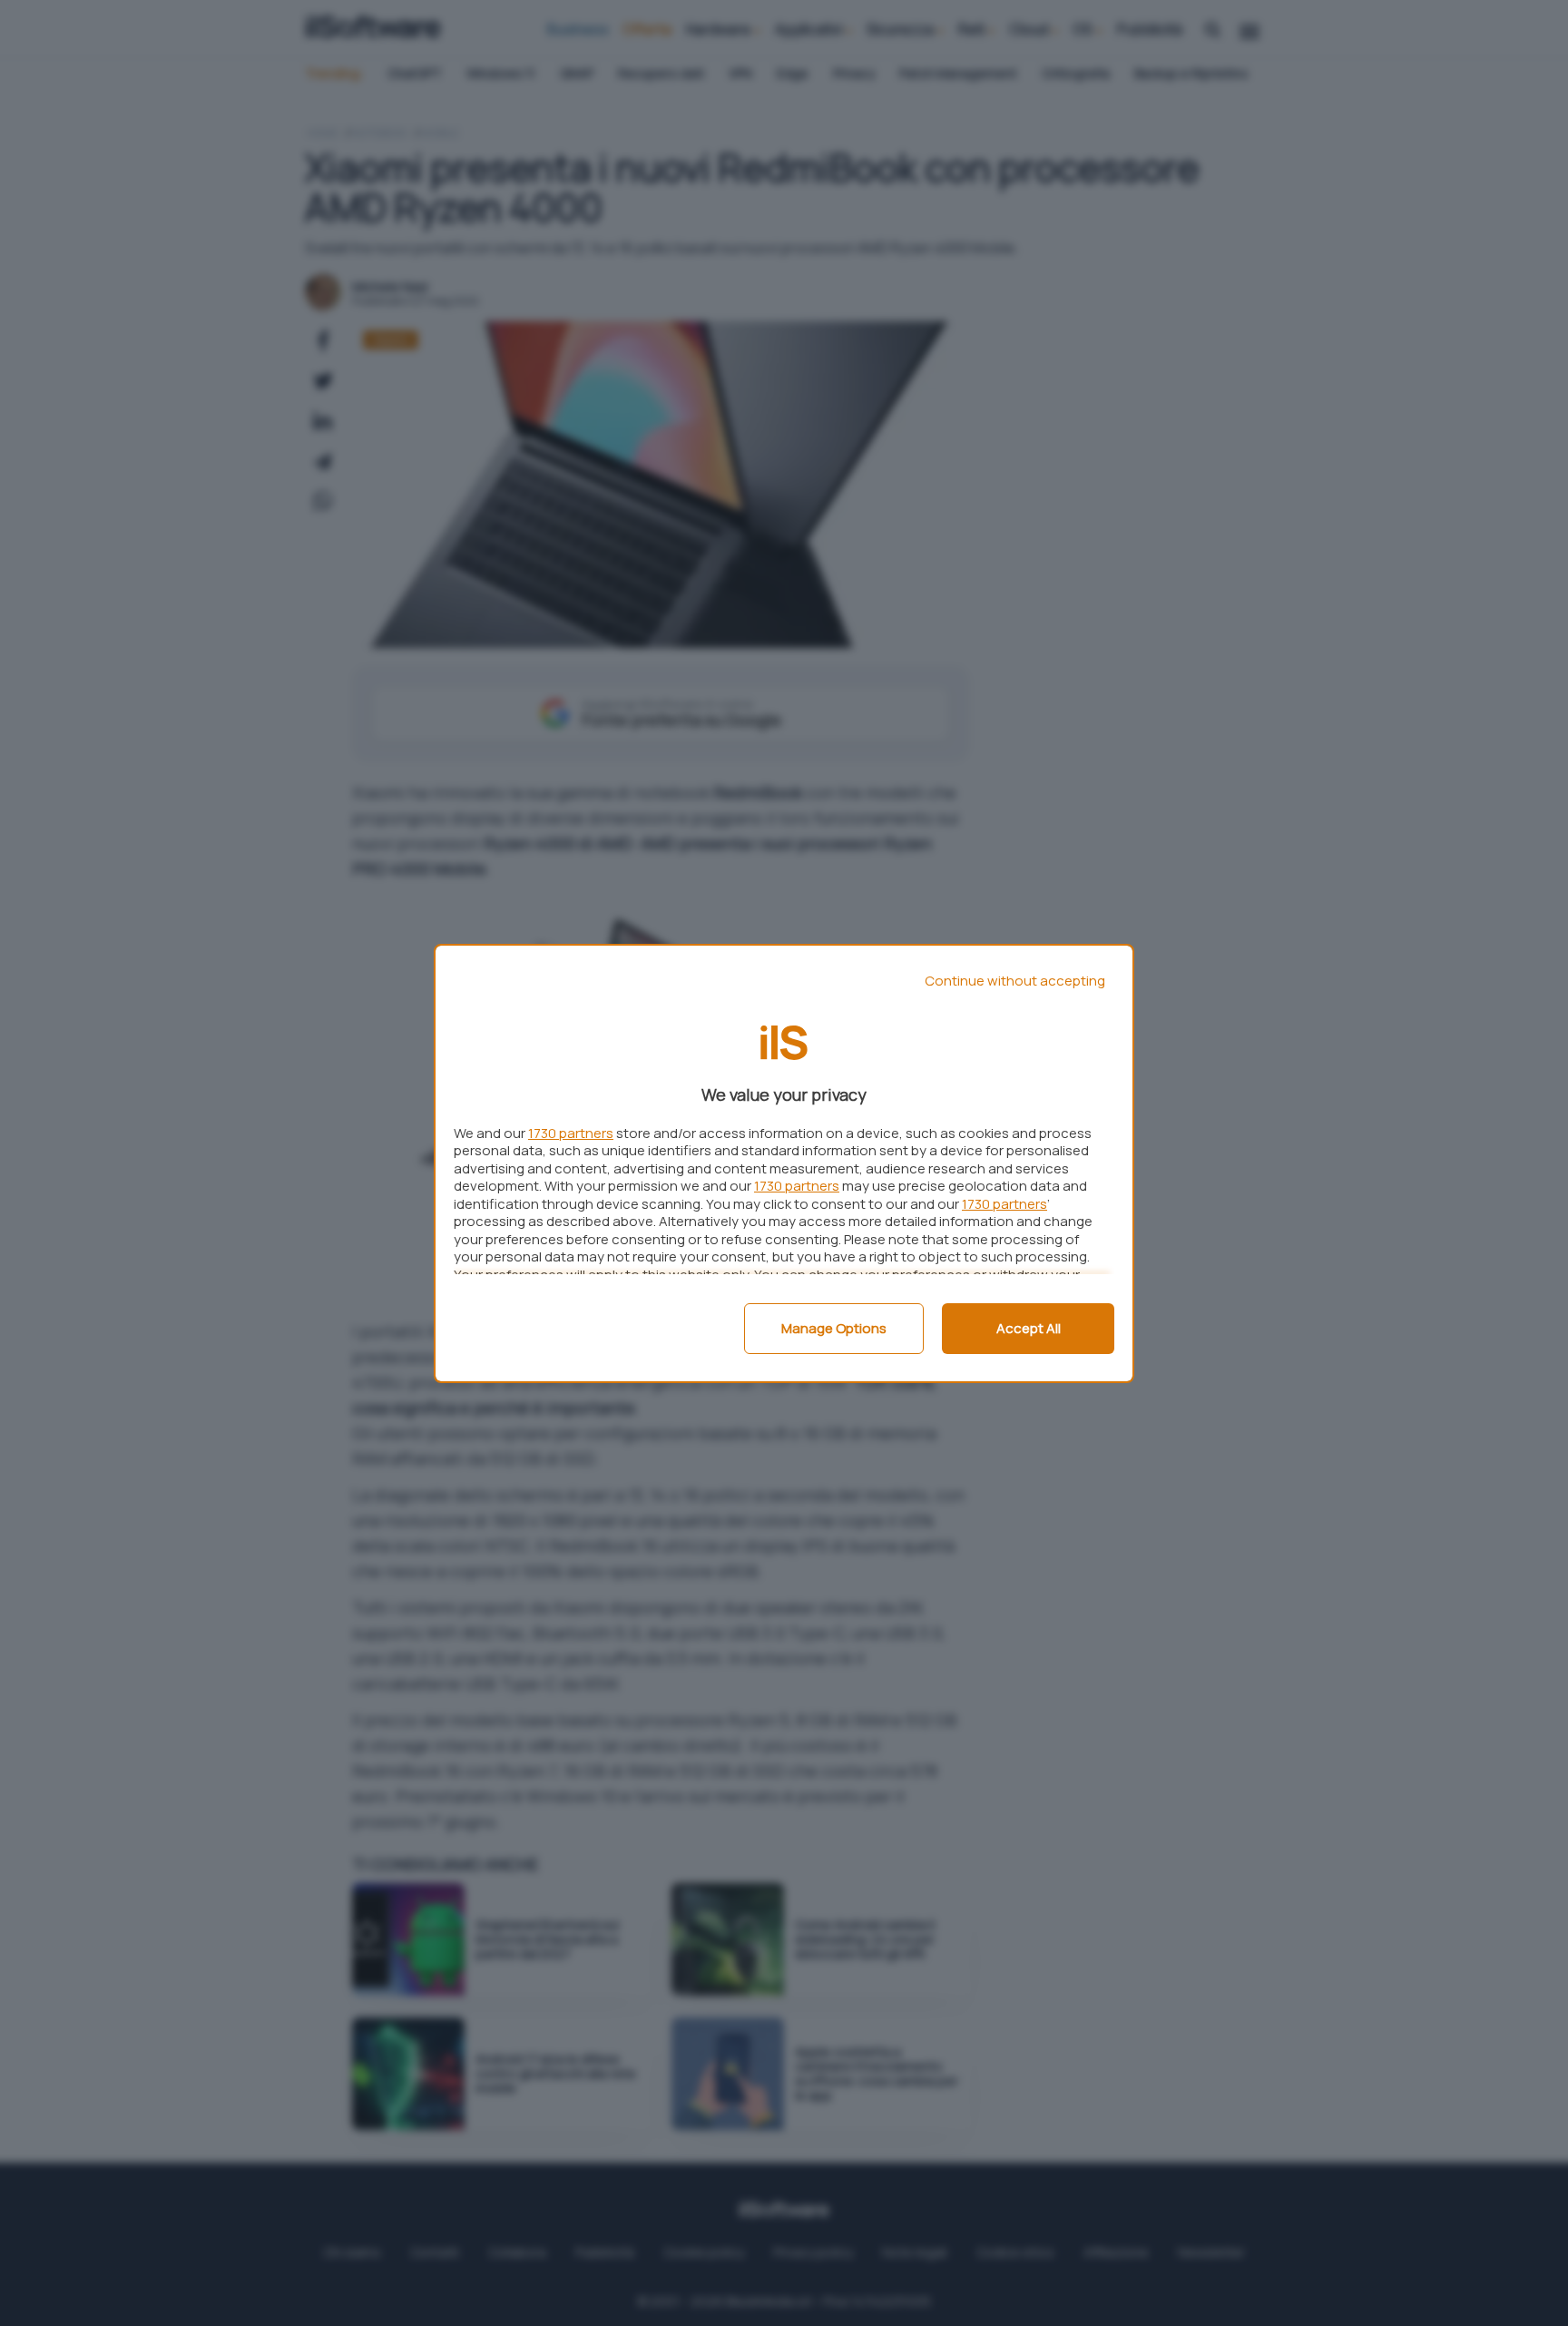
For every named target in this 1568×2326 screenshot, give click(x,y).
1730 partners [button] (571, 1133)
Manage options (834, 1328)
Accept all (1029, 1328)
